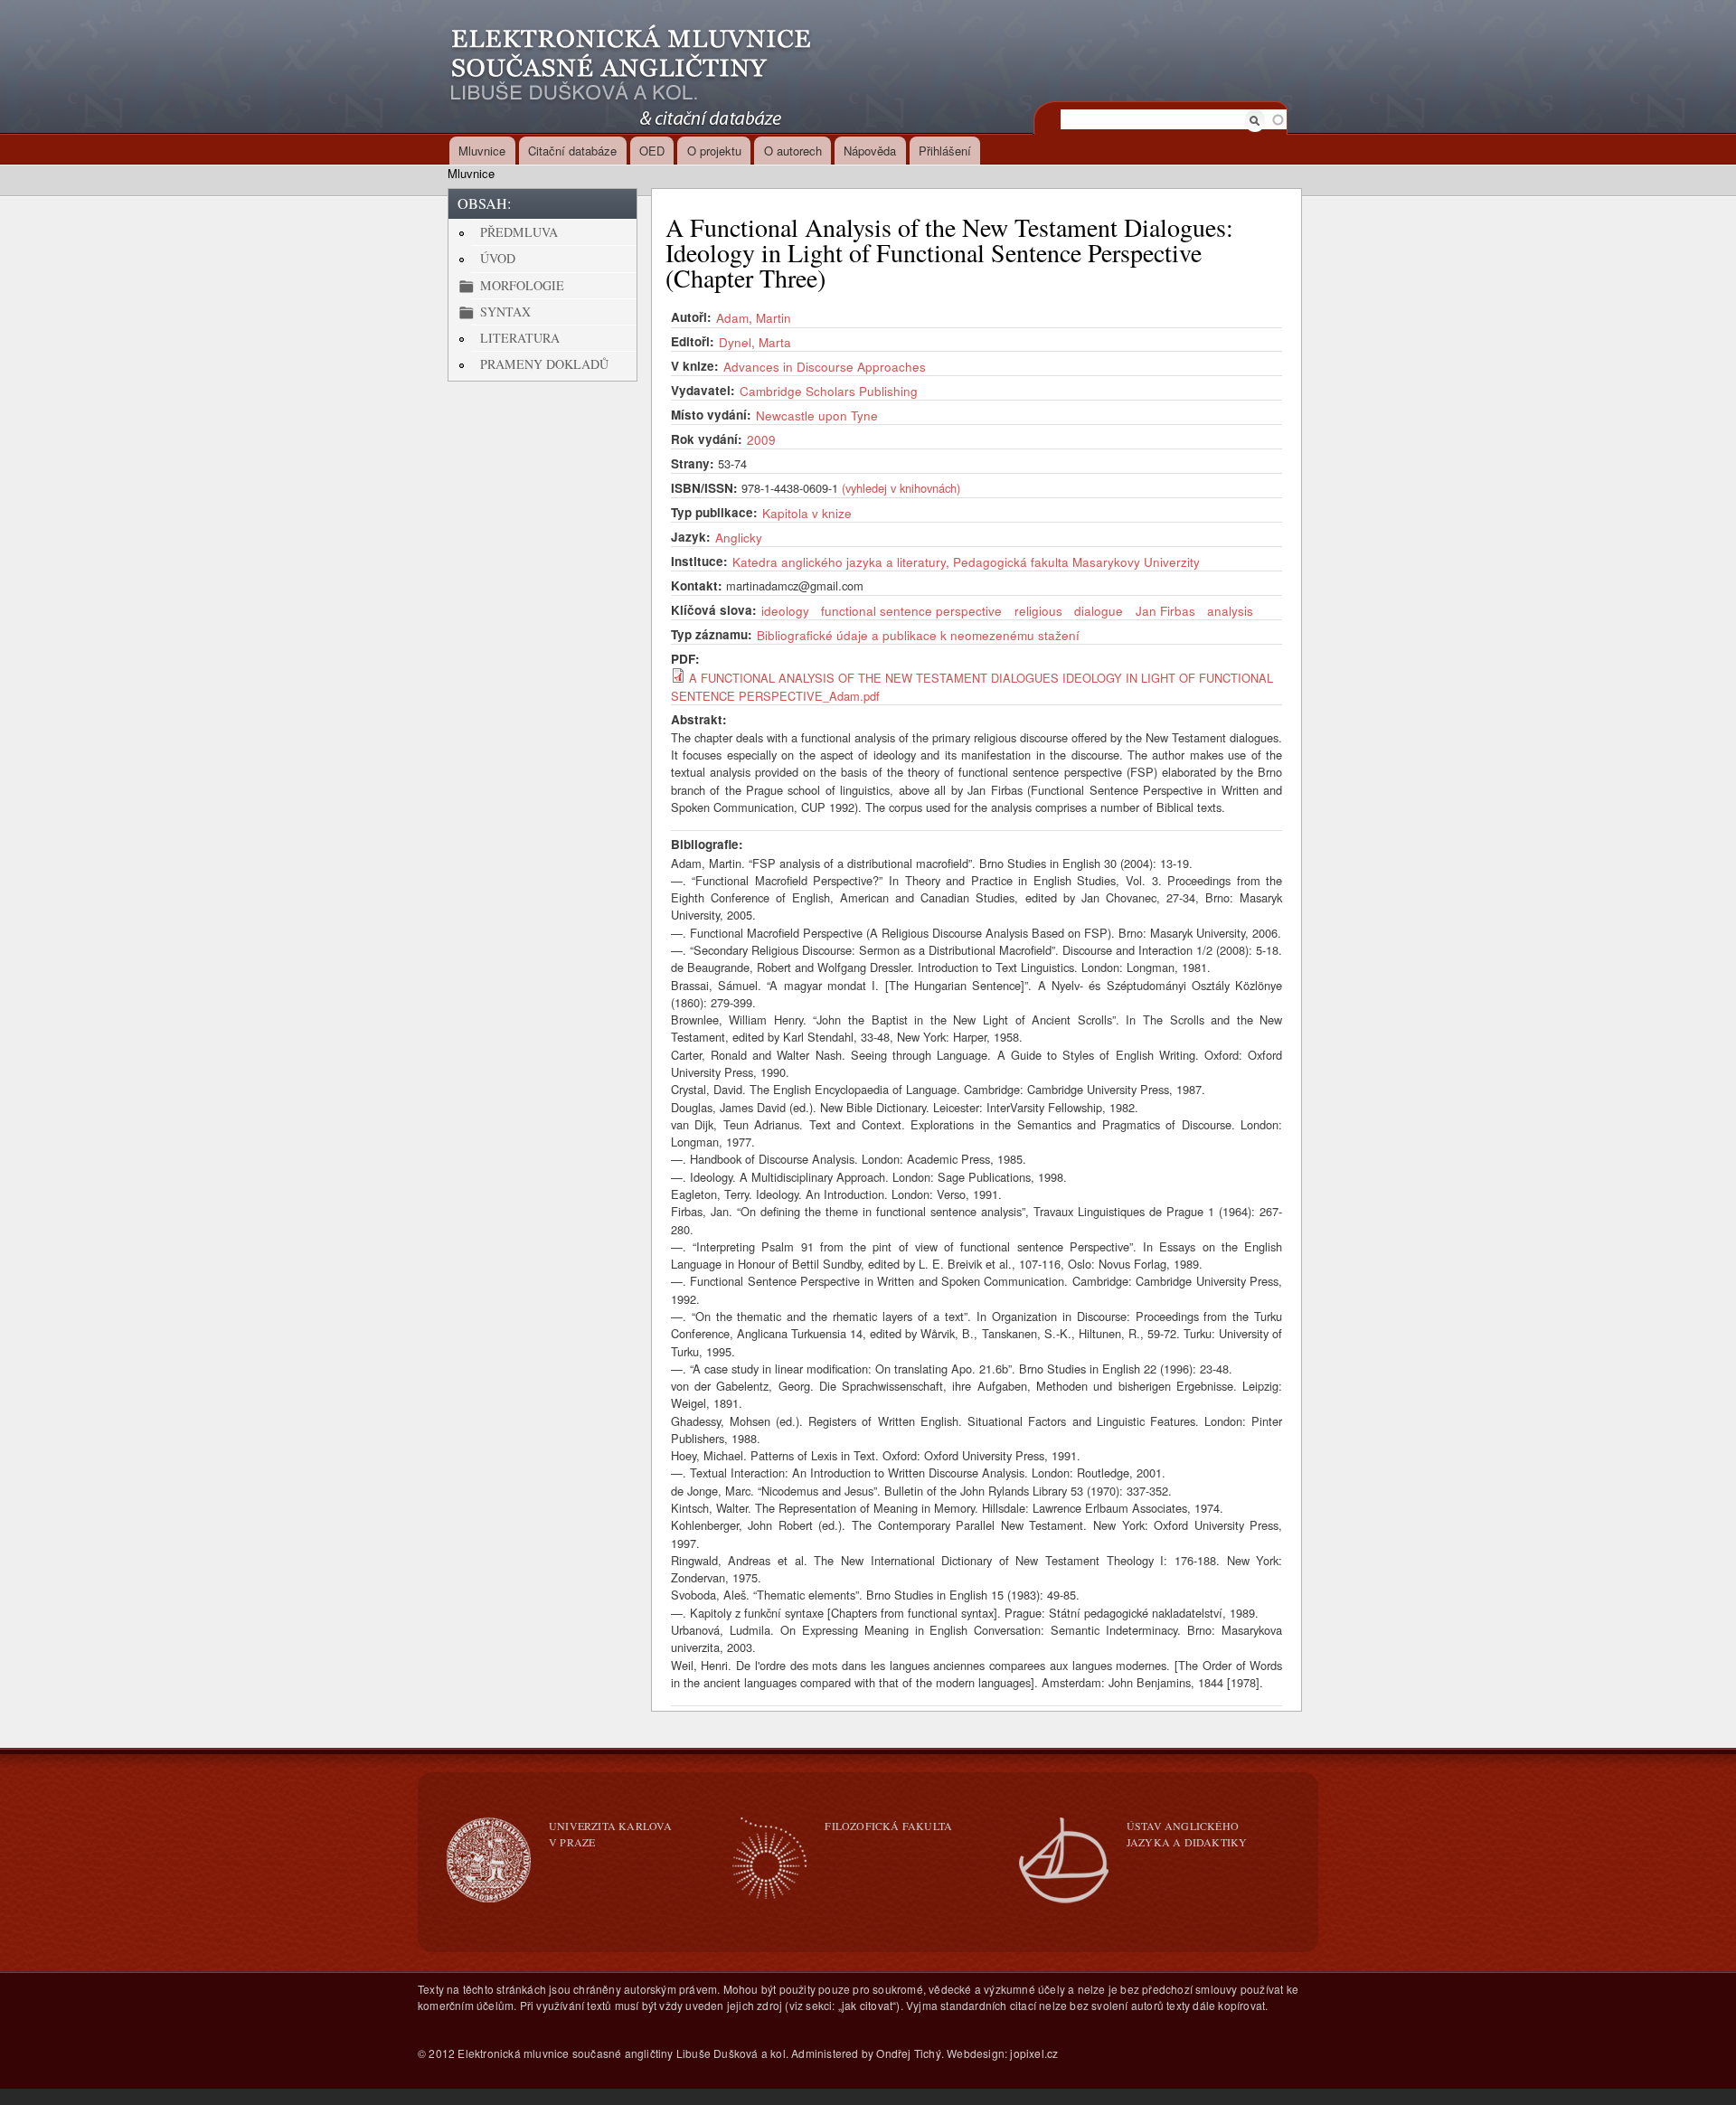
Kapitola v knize (807, 513)
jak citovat (867, 2005)
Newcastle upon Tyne (817, 415)
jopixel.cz (1034, 2053)
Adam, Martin (754, 317)
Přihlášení (945, 151)
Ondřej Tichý (908, 2053)
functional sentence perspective (911, 610)
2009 (761, 439)
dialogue (1099, 610)
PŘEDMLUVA (519, 232)
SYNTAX (505, 312)
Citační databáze (572, 151)
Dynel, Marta (755, 342)
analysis (1230, 610)
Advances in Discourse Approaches (825, 366)
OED (652, 151)
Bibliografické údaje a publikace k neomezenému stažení (918, 635)
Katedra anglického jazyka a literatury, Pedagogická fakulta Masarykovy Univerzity (966, 562)
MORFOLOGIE (522, 285)
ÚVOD (498, 258)
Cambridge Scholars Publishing (829, 391)
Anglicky (739, 537)
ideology (785, 610)
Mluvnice (482, 151)
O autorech (793, 151)
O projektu (714, 151)
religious (1038, 610)
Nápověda (870, 151)
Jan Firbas (1165, 610)
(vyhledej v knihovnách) (901, 488)
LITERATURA (520, 338)
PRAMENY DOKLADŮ (544, 364)
